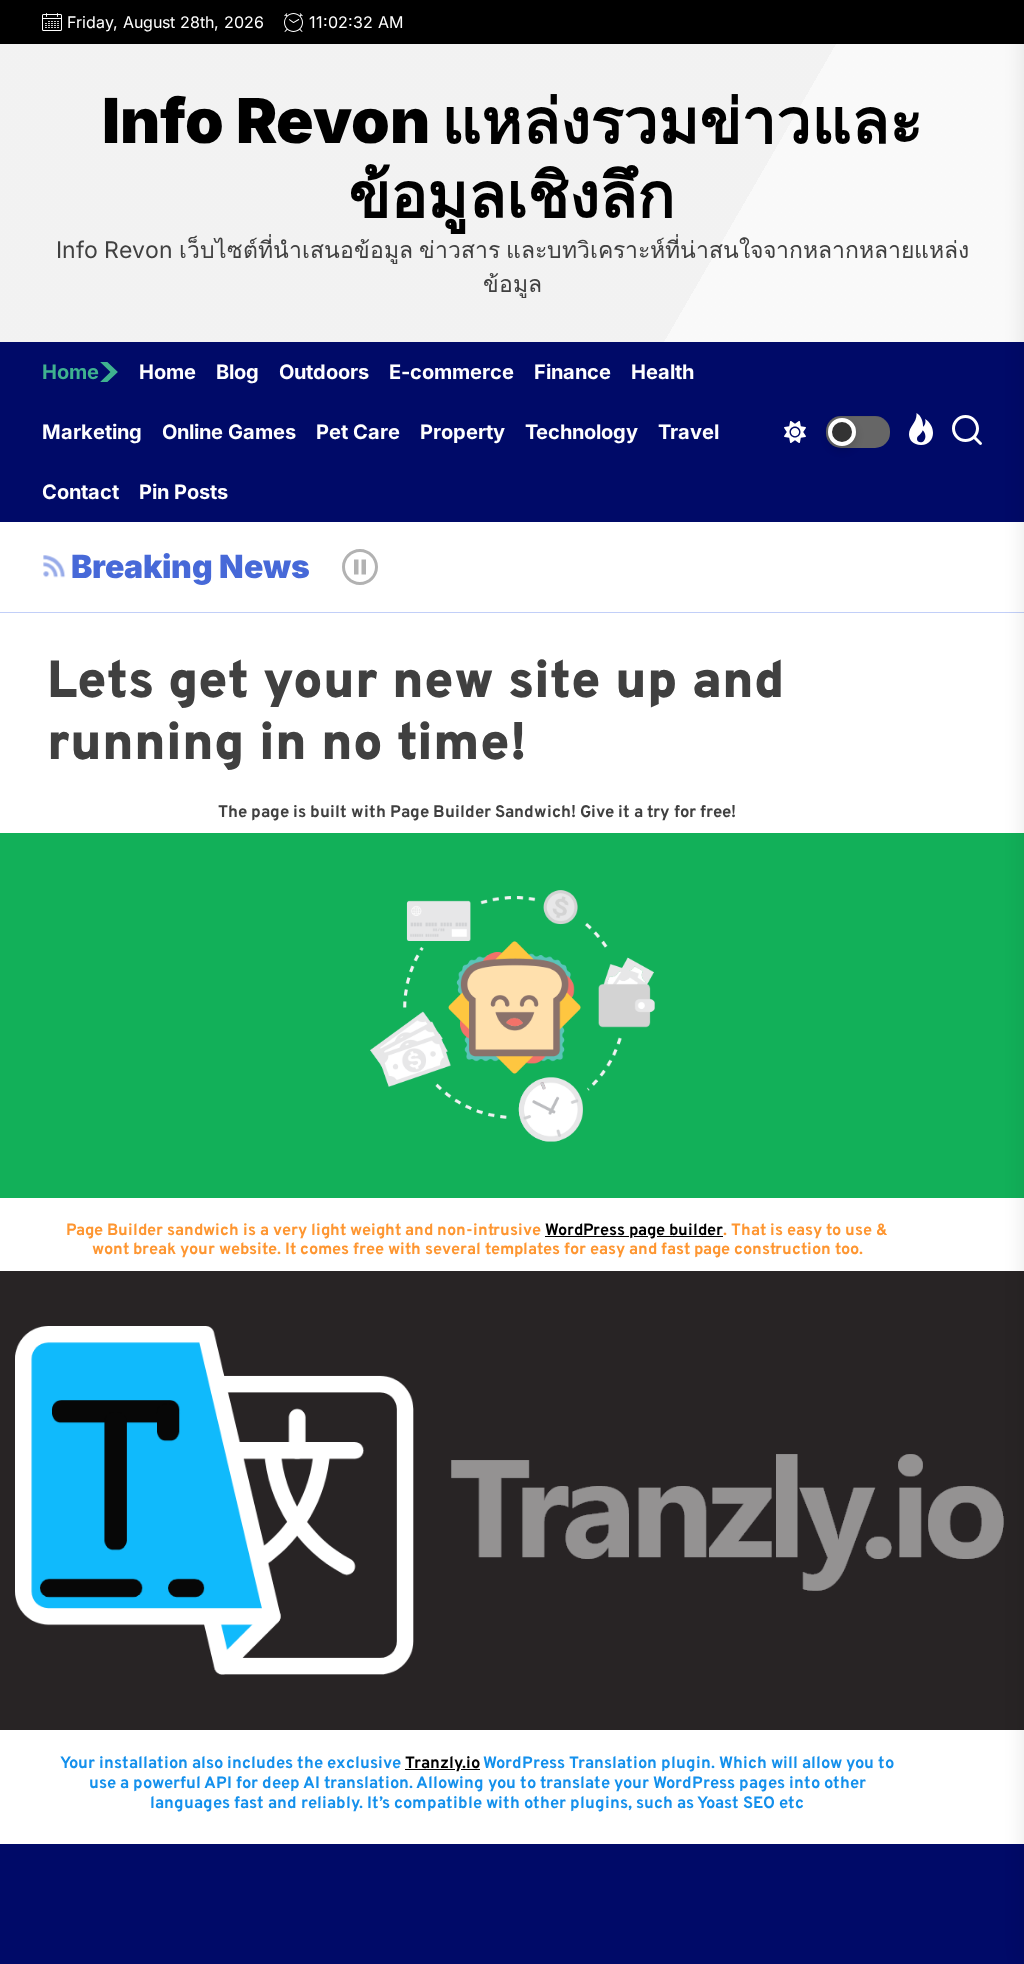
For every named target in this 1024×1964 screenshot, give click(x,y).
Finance (572, 372)
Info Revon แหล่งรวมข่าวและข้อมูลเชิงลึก (512, 158)
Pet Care (358, 432)
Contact (80, 492)
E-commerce (451, 372)
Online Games (229, 432)
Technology (581, 432)
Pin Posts (183, 492)
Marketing (92, 432)
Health (662, 372)
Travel (688, 432)
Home (70, 372)
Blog (237, 372)
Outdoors (324, 372)
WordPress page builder (634, 1231)
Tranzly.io (442, 1763)
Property (462, 432)
